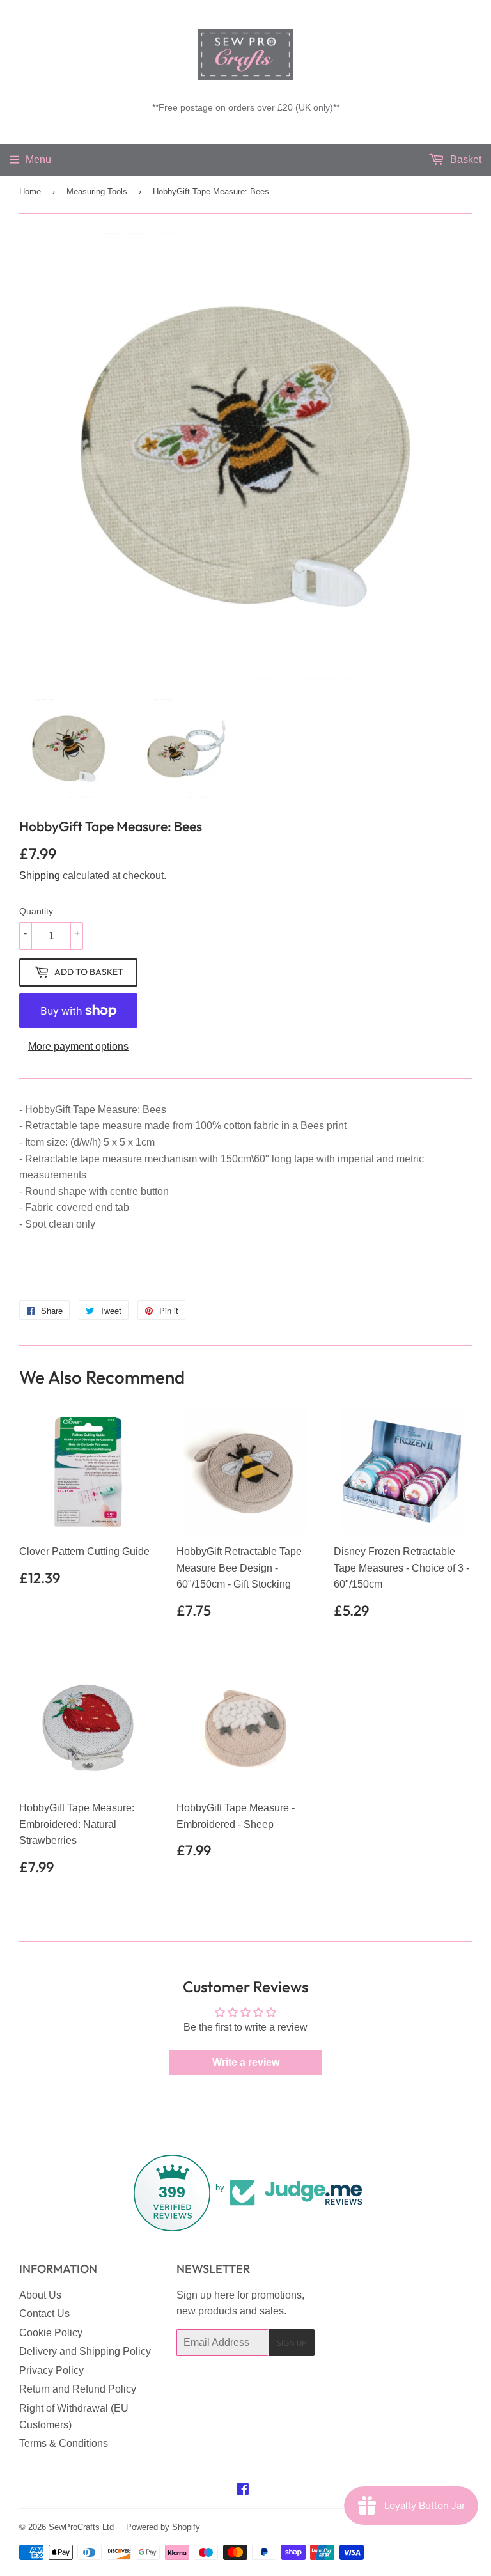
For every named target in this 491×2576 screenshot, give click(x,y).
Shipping (40, 876)
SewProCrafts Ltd (81, 2527)
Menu (38, 160)
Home (30, 191)
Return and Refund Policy (78, 2389)
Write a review (246, 2062)
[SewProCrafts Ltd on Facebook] (243, 2491)
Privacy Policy (51, 2370)
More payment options (78, 1046)
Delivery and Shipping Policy (85, 2351)
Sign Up (292, 2343)
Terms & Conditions (64, 2443)
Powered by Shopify (163, 2527)
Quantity (36, 911)
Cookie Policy (51, 2333)
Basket (464, 160)
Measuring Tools (97, 191)
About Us (40, 2295)
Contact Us (44, 2314)
